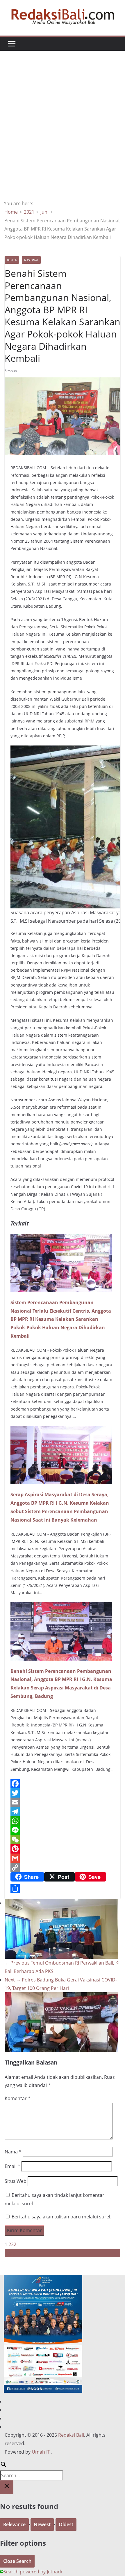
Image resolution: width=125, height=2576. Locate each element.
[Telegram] (63, 1812)
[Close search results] (7, 2487)
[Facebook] (63, 1784)
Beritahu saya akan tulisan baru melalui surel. (61, 2217)
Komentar (18, 2098)
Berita (12, 260)
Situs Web (16, 2181)
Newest (42, 2524)
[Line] (63, 1830)
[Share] (63, 1889)
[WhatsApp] (63, 1821)
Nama (13, 2152)
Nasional (31, 260)
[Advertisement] (63, 134)
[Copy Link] (63, 1868)
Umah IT (41, 2452)
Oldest (66, 2524)
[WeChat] (63, 1840)
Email (12, 2166)
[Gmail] (63, 1858)
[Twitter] (63, 1793)
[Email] (63, 1802)
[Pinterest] (63, 1849)
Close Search (17, 2561)
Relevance (14, 2524)
